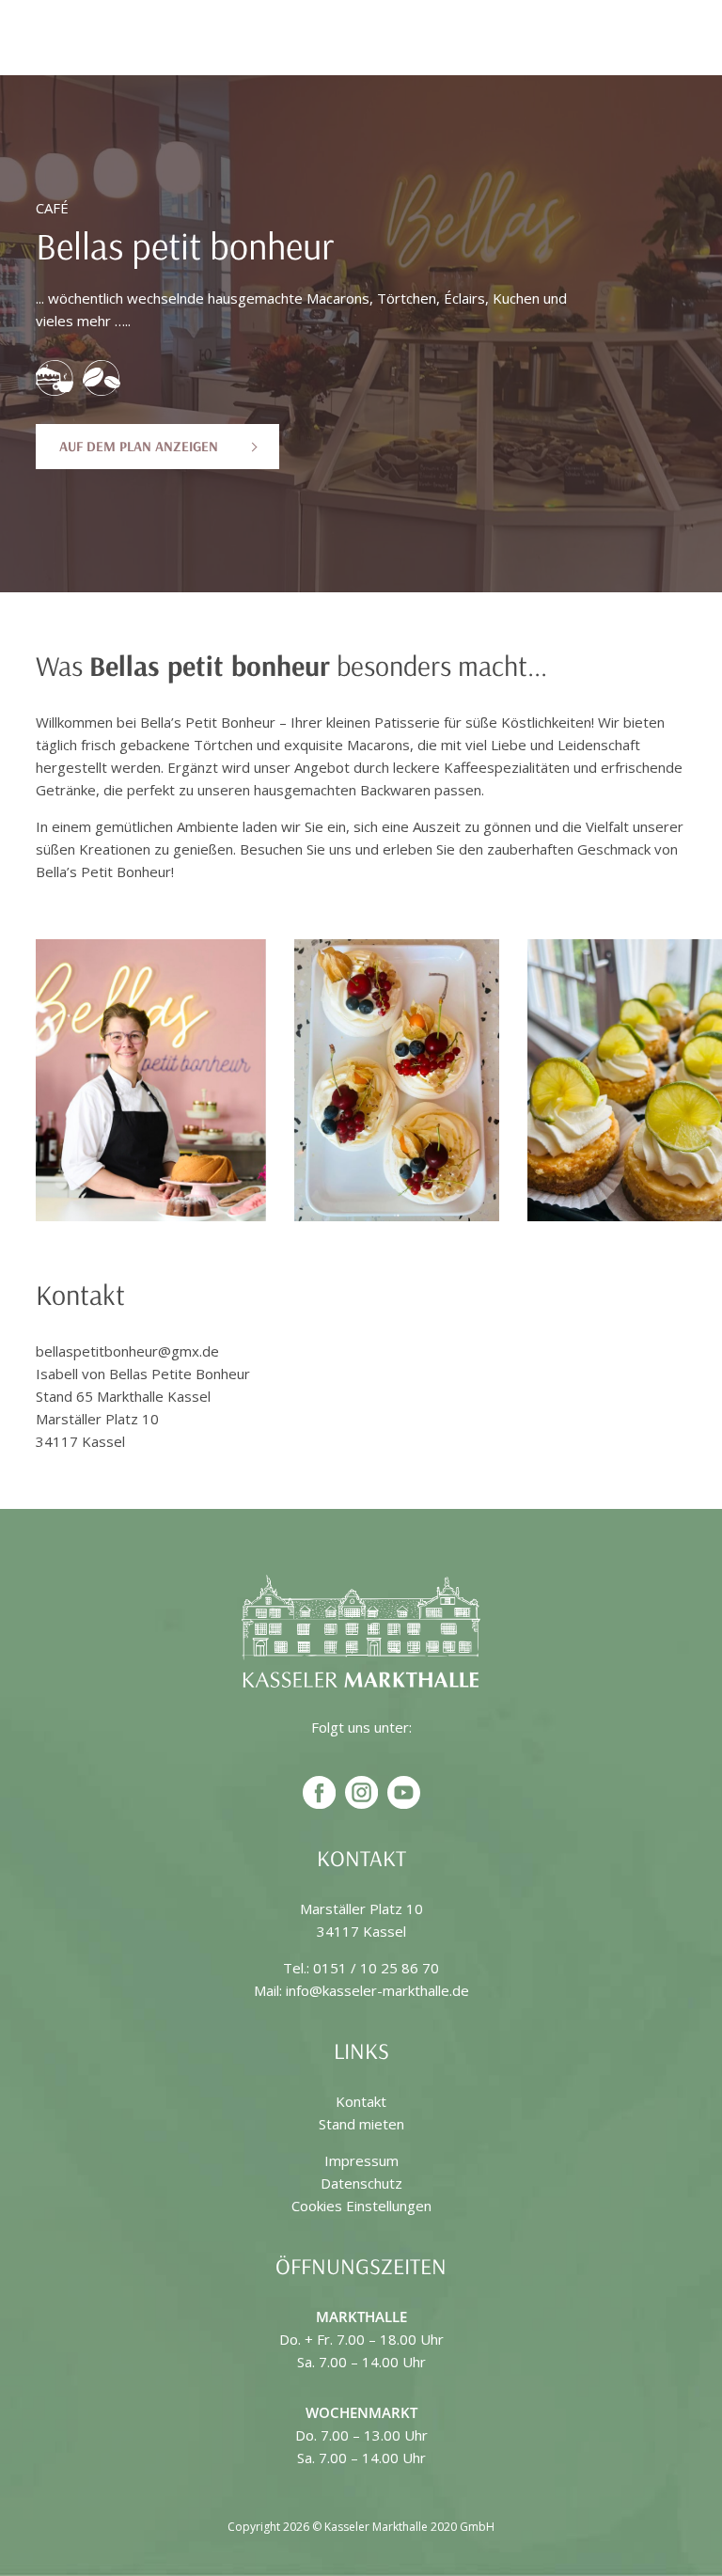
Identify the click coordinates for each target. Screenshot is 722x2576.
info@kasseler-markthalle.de (377, 1990)
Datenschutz (361, 2183)
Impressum (361, 2160)
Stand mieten (361, 2124)
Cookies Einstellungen (361, 2206)
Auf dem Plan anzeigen (139, 446)
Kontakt (361, 2101)
